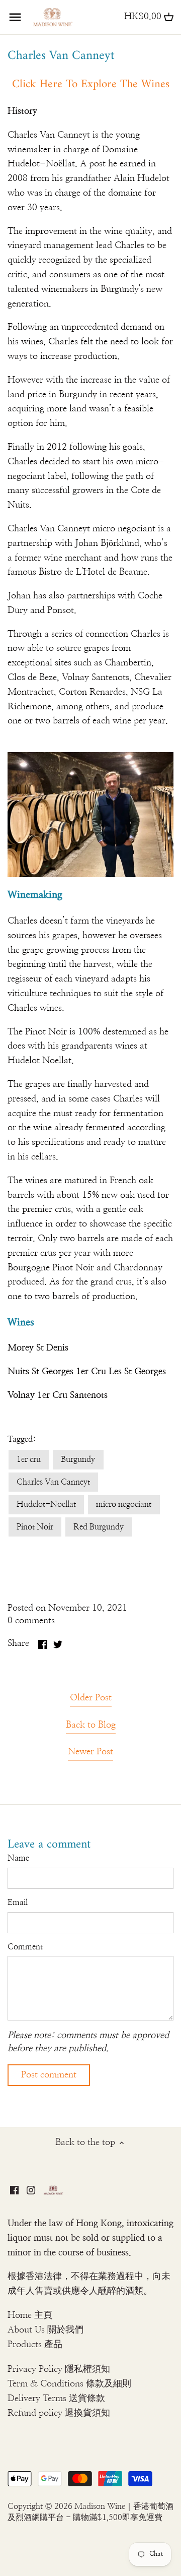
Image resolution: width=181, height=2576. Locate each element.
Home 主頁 (30, 2315)
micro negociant (124, 1504)
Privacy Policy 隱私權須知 (59, 2369)
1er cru (29, 1459)
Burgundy (78, 1459)
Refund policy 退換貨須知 (59, 2413)
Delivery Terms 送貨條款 (56, 2399)
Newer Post (90, 1752)
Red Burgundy (99, 1527)
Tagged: (22, 1439)
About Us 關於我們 (46, 2330)
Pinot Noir (35, 1527)
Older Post (91, 1698)
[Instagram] (31, 2190)
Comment (25, 1947)
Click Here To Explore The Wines (91, 84)
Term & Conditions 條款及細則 (69, 2384)
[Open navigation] (15, 17)
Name (18, 1858)
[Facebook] (14, 2190)
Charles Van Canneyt (53, 1482)
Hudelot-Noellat (46, 1504)
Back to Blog (91, 1725)
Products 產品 (35, 2345)
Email (18, 1903)
